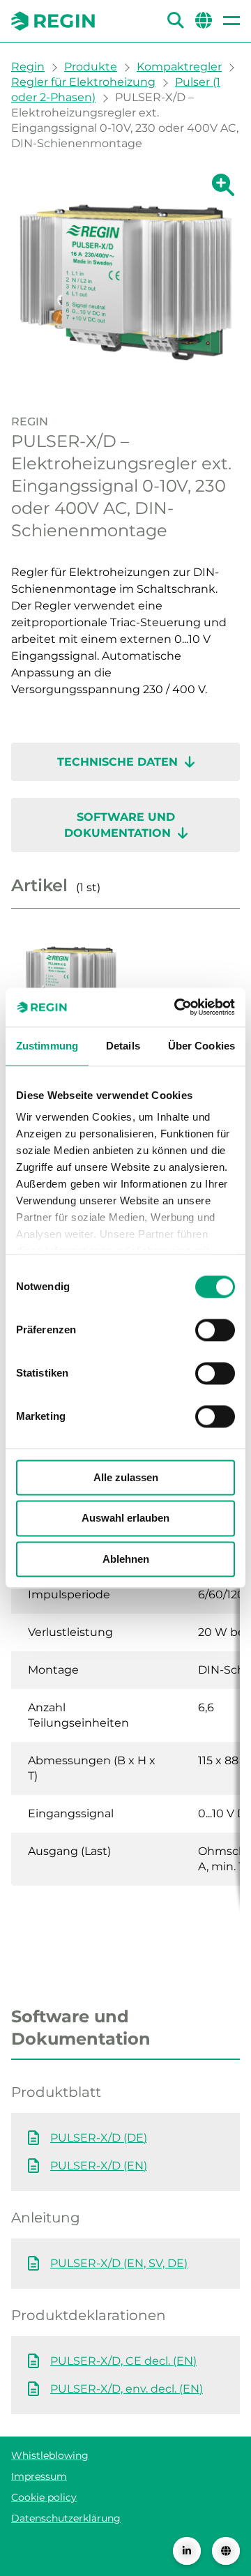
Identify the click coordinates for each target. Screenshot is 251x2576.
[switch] (215, 1330)
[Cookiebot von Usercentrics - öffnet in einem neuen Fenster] (177, 1007)
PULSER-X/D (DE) (99, 2138)
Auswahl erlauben (125, 1518)
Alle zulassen (126, 1477)
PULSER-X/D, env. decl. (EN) (127, 2389)
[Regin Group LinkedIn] (187, 2551)
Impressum (39, 2476)
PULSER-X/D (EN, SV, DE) (119, 2263)
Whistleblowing (50, 2455)
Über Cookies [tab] (201, 1046)
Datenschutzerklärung (66, 2518)
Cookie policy (44, 2497)
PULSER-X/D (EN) (99, 2166)
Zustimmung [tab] (47, 1046)
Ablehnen (126, 1559)
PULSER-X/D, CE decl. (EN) (123, 2361)
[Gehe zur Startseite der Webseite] (53, 21)
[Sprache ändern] (226, 2551)
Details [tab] (123, 1046)
